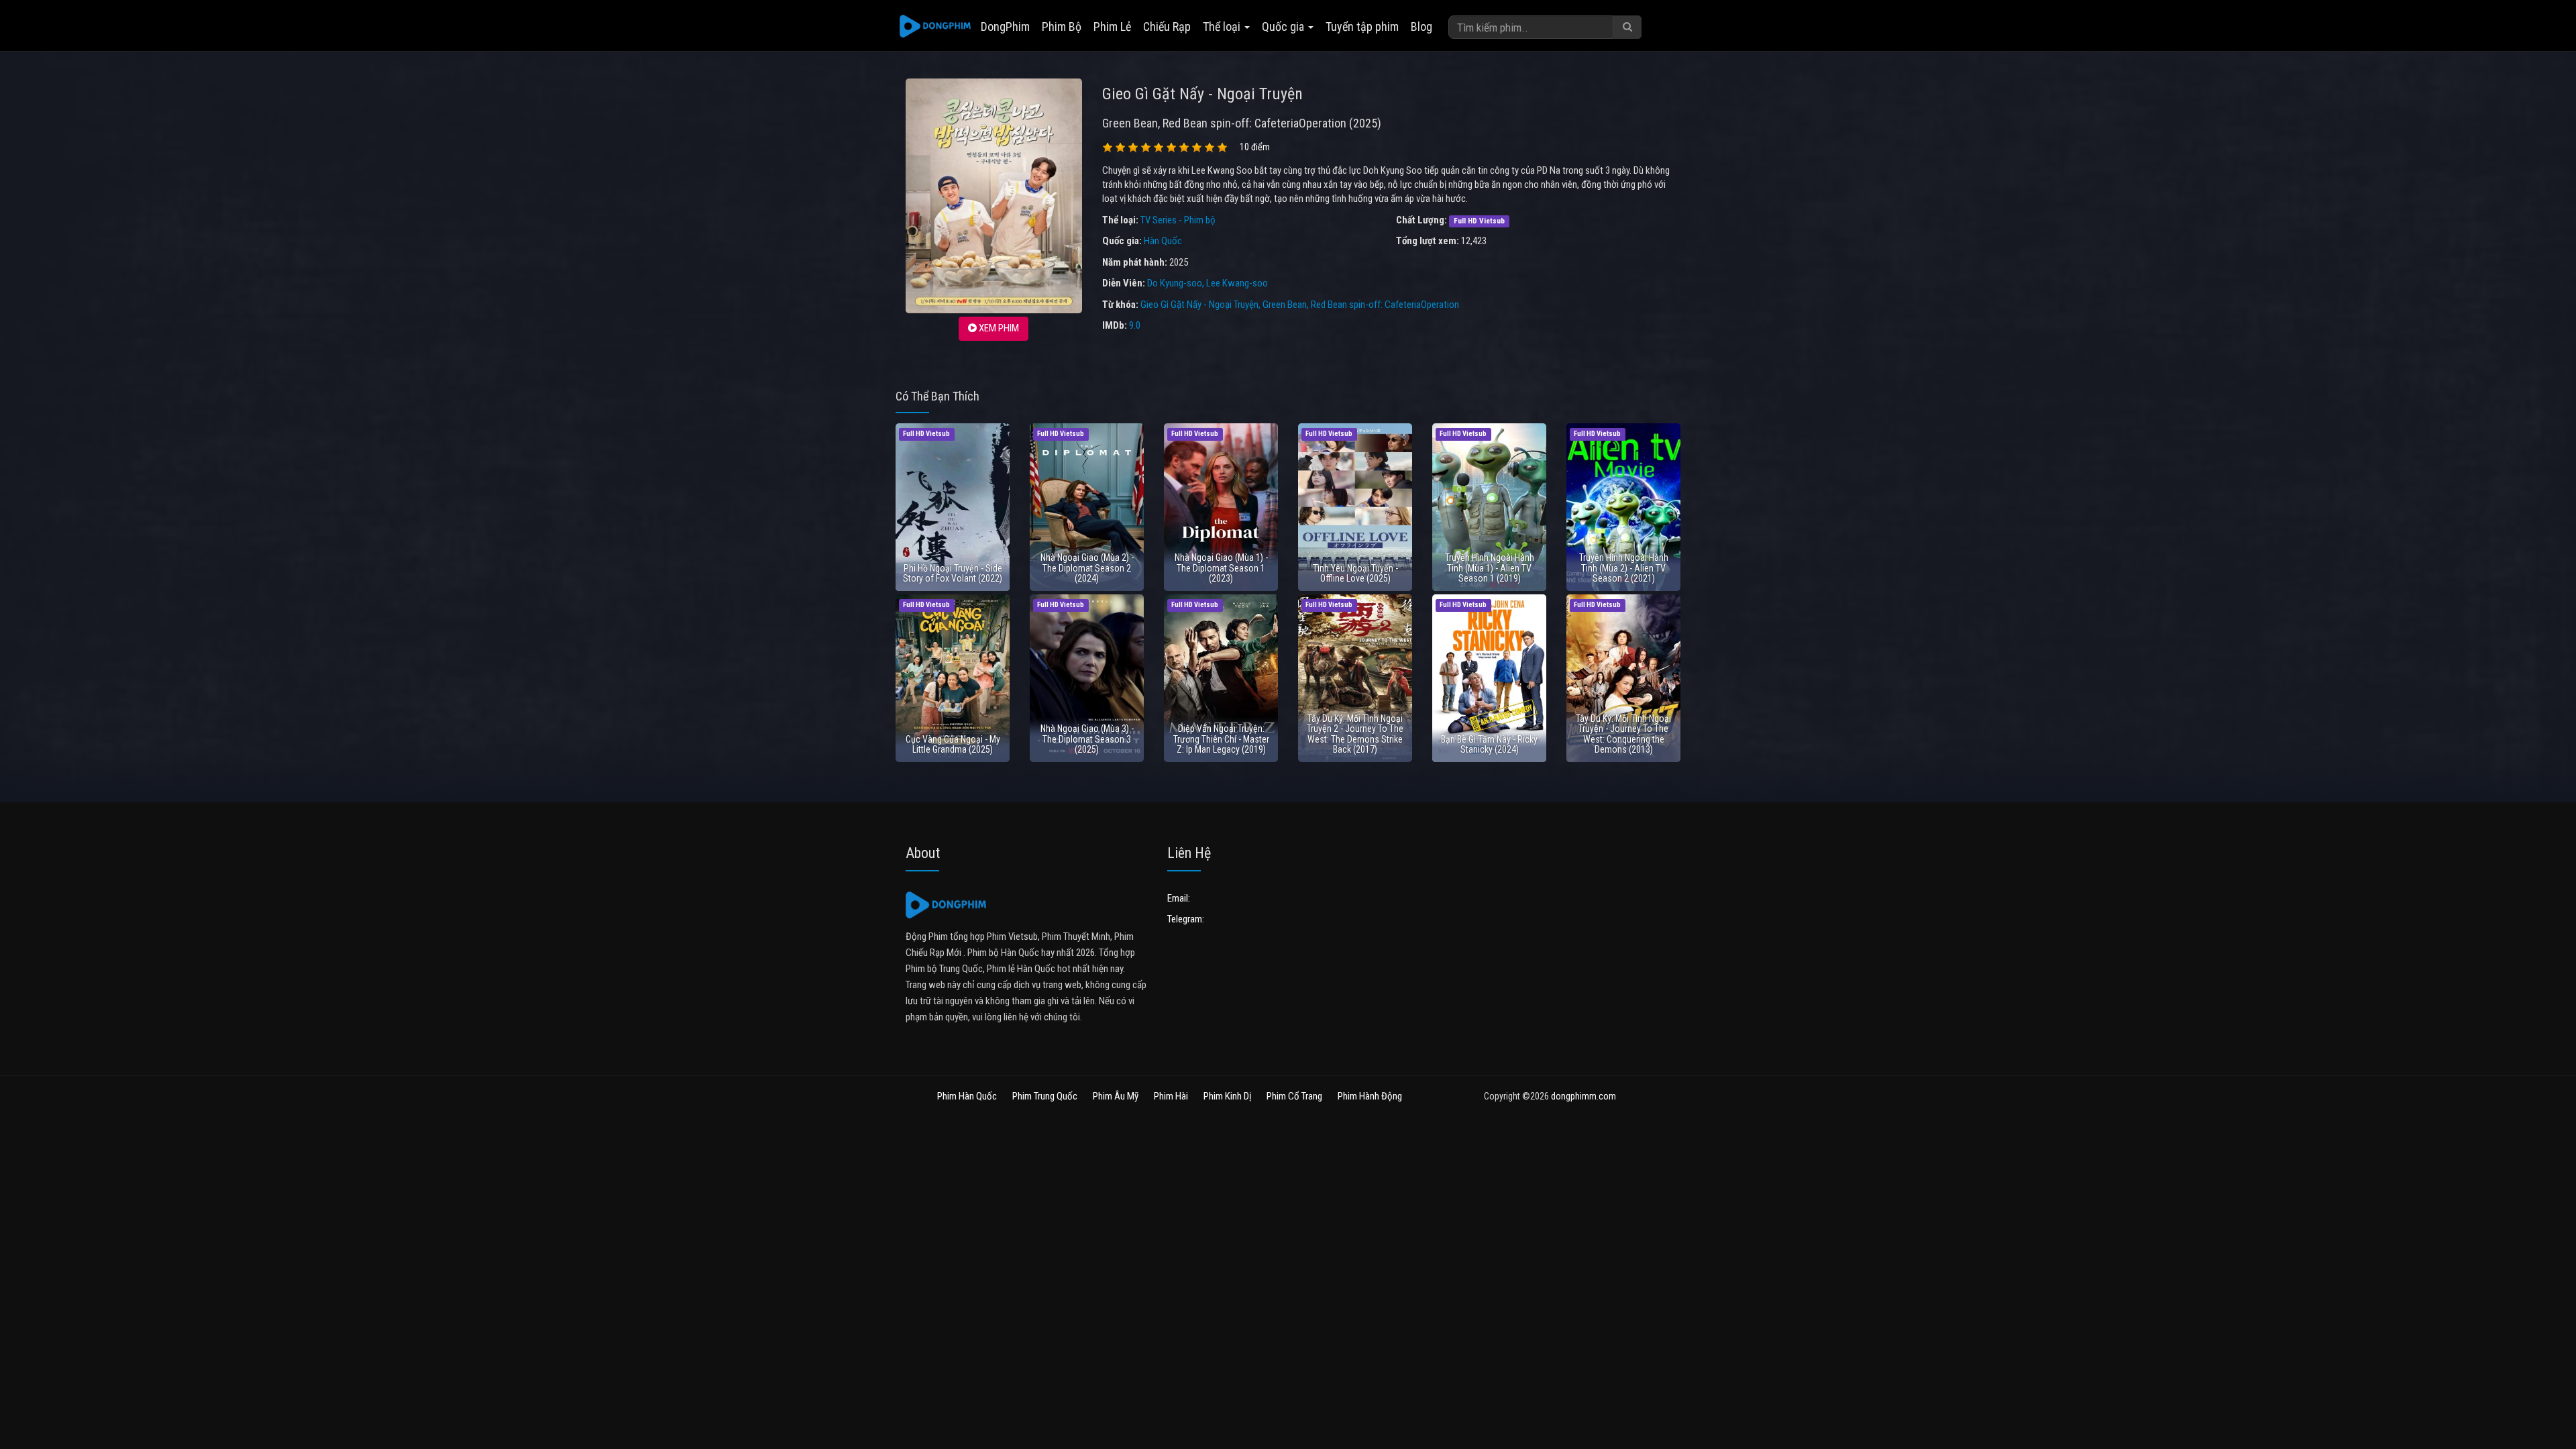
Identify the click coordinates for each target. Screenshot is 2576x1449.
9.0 (1135, 325)
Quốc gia (1284, 26)
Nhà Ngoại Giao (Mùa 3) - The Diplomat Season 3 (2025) (1087, 739)
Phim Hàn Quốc (967, 1096)
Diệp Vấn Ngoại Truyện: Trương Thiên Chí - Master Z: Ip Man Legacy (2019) (1221, 739)
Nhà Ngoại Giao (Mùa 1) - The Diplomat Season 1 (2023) (1221, 568)
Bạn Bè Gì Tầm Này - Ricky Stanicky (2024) (1489, 744)
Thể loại (1223, 26)
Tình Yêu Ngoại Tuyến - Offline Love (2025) (1355, 573)
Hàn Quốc (1163, 241)
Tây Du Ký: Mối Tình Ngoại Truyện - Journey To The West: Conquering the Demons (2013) (1623, 734)
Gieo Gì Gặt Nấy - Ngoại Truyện (1199, 305)
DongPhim (1005, 26)
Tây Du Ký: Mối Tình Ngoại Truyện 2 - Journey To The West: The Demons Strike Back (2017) (1355, 734)
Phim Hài (1171, 1096)
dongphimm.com (1584, 1096)
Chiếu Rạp (1167, 26)
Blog (1421, 26)
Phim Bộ (1062, 26)
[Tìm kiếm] (1627, 27)
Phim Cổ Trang (1294, 1096)
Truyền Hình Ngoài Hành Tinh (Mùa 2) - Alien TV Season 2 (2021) (1624, 568)
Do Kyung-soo (1175, 283)
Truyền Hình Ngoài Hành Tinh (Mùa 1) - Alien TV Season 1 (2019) (1490, 568)
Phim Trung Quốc (1045, 1096)
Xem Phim (998, 328)
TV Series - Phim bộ (1178, 220)
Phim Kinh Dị (1227, 1096)
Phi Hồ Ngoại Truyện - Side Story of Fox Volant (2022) (953, 573)
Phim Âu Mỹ (1116, 1096)
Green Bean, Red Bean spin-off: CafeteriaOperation (1361, 305)
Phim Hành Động (1370, 1096)
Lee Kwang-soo (1237, 283)
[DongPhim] (935, 27)
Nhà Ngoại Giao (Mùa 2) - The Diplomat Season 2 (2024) (1087, 568)
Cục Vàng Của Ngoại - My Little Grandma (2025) (953, 744)
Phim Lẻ (1112, 26)
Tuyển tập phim (1362, 26)
